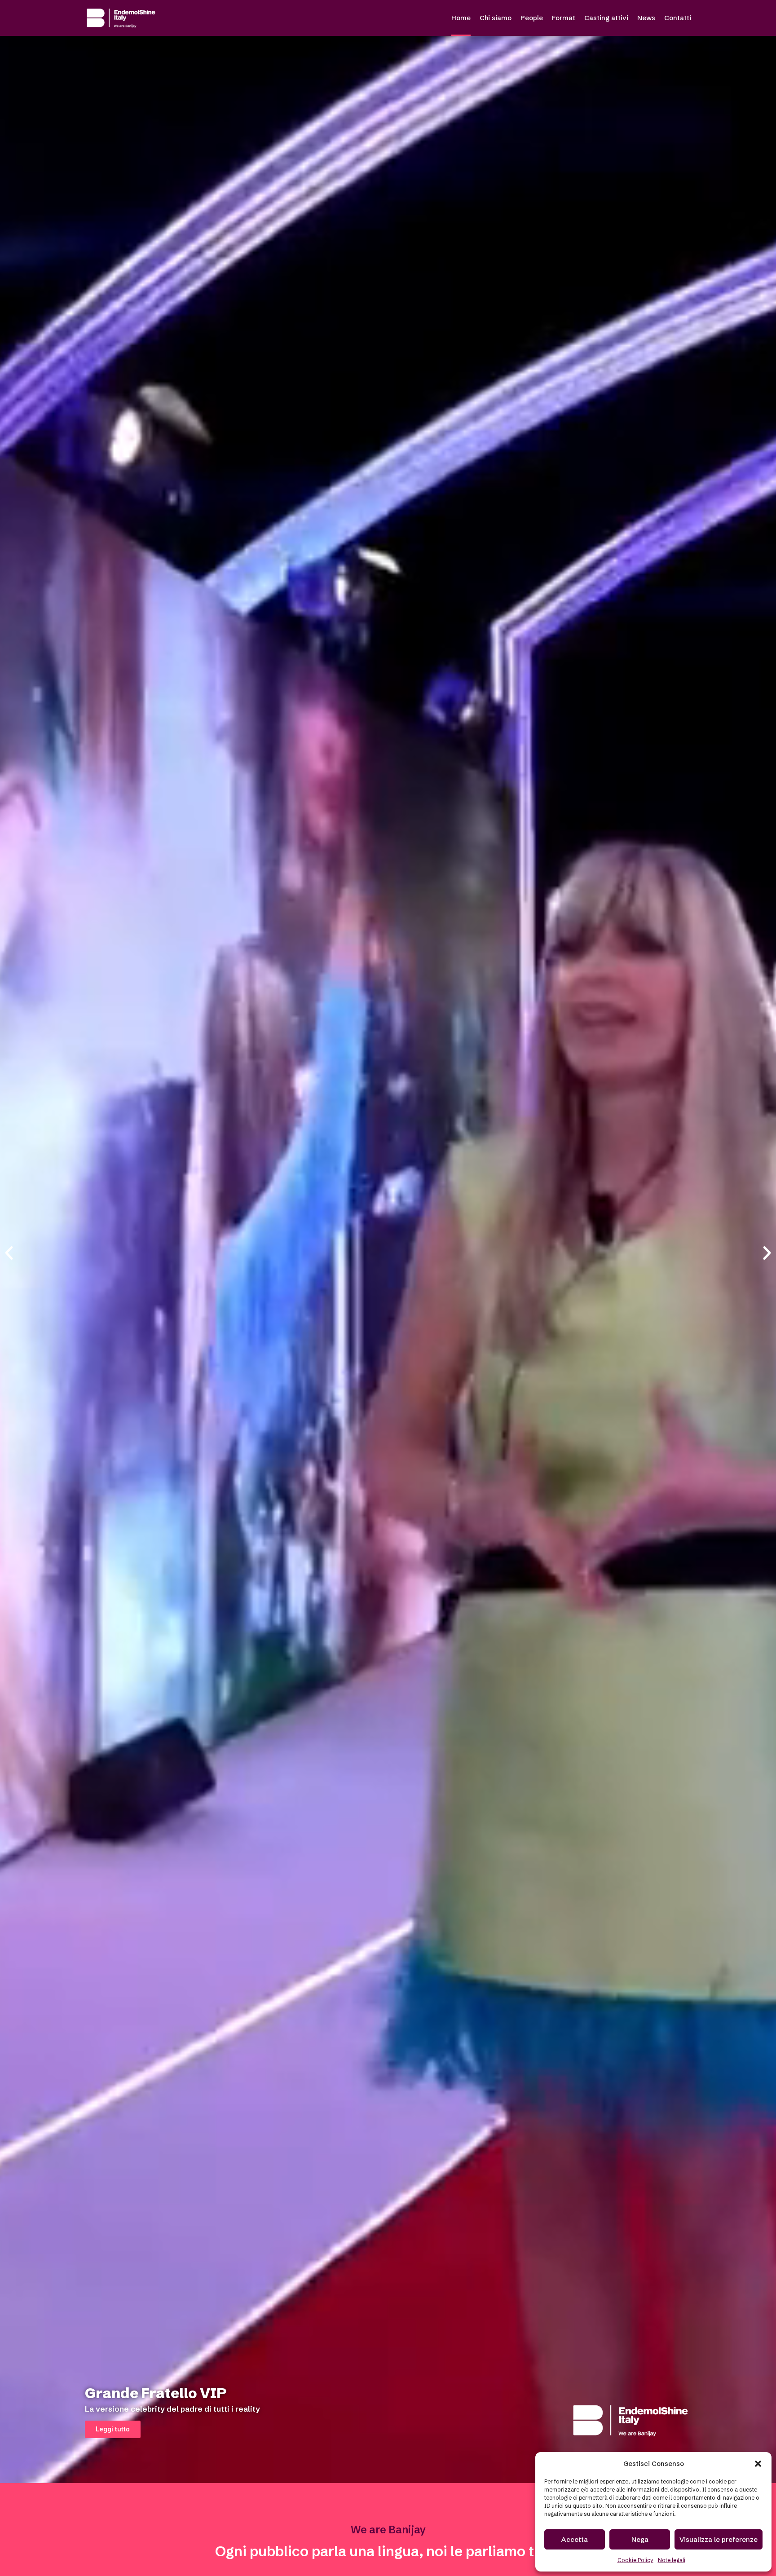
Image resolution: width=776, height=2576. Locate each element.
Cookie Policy (635, 2560)
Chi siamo (496, 18)
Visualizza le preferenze (719, 2539)
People (532, 18)
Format (564, 18)
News (646, 18)
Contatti (678, 18)
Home (461, 18)
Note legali (672, 2560)
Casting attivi (606, 18)
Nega (640, 2539)
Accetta (575, 2539)
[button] (758, 2464)
